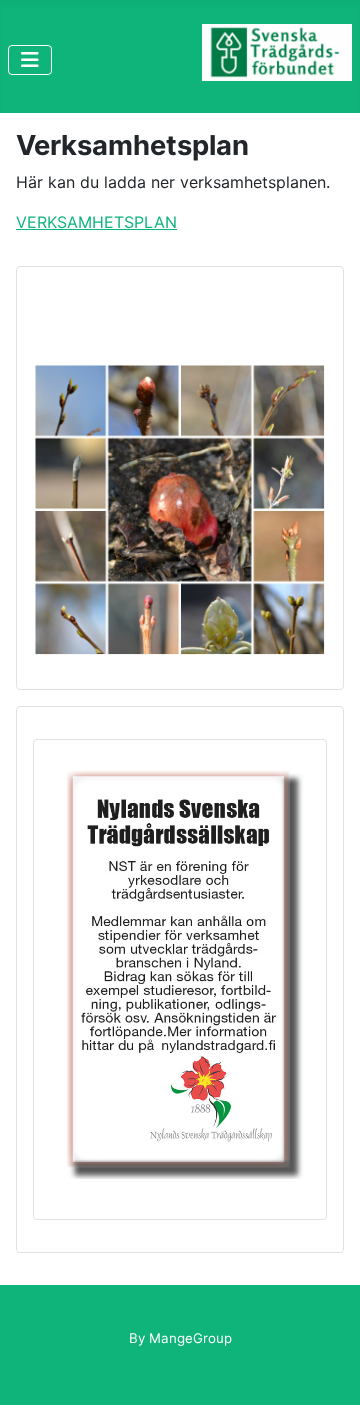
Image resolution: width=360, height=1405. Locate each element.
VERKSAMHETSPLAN (96, 222)
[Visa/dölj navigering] (30, 60)
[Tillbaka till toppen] (325, 1368)
